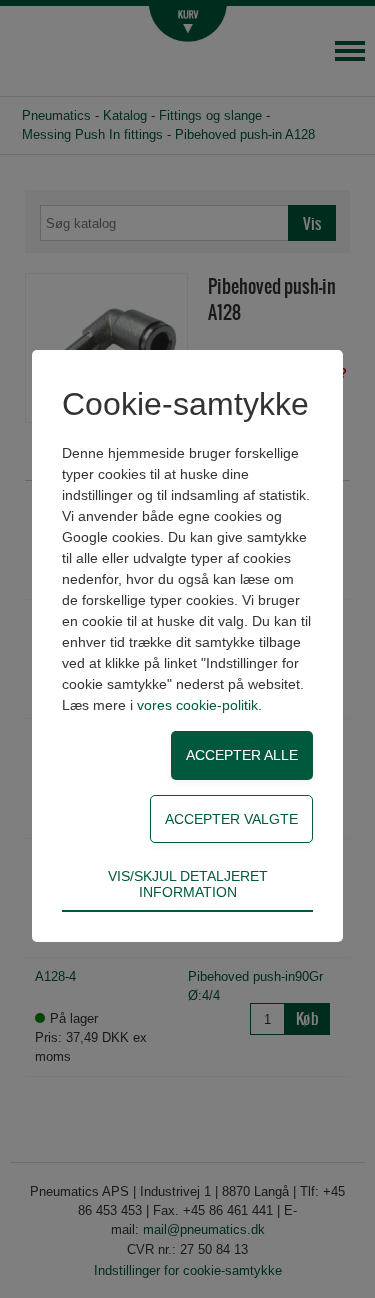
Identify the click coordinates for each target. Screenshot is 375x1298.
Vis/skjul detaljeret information (188, 884)
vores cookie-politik (197, 705)
